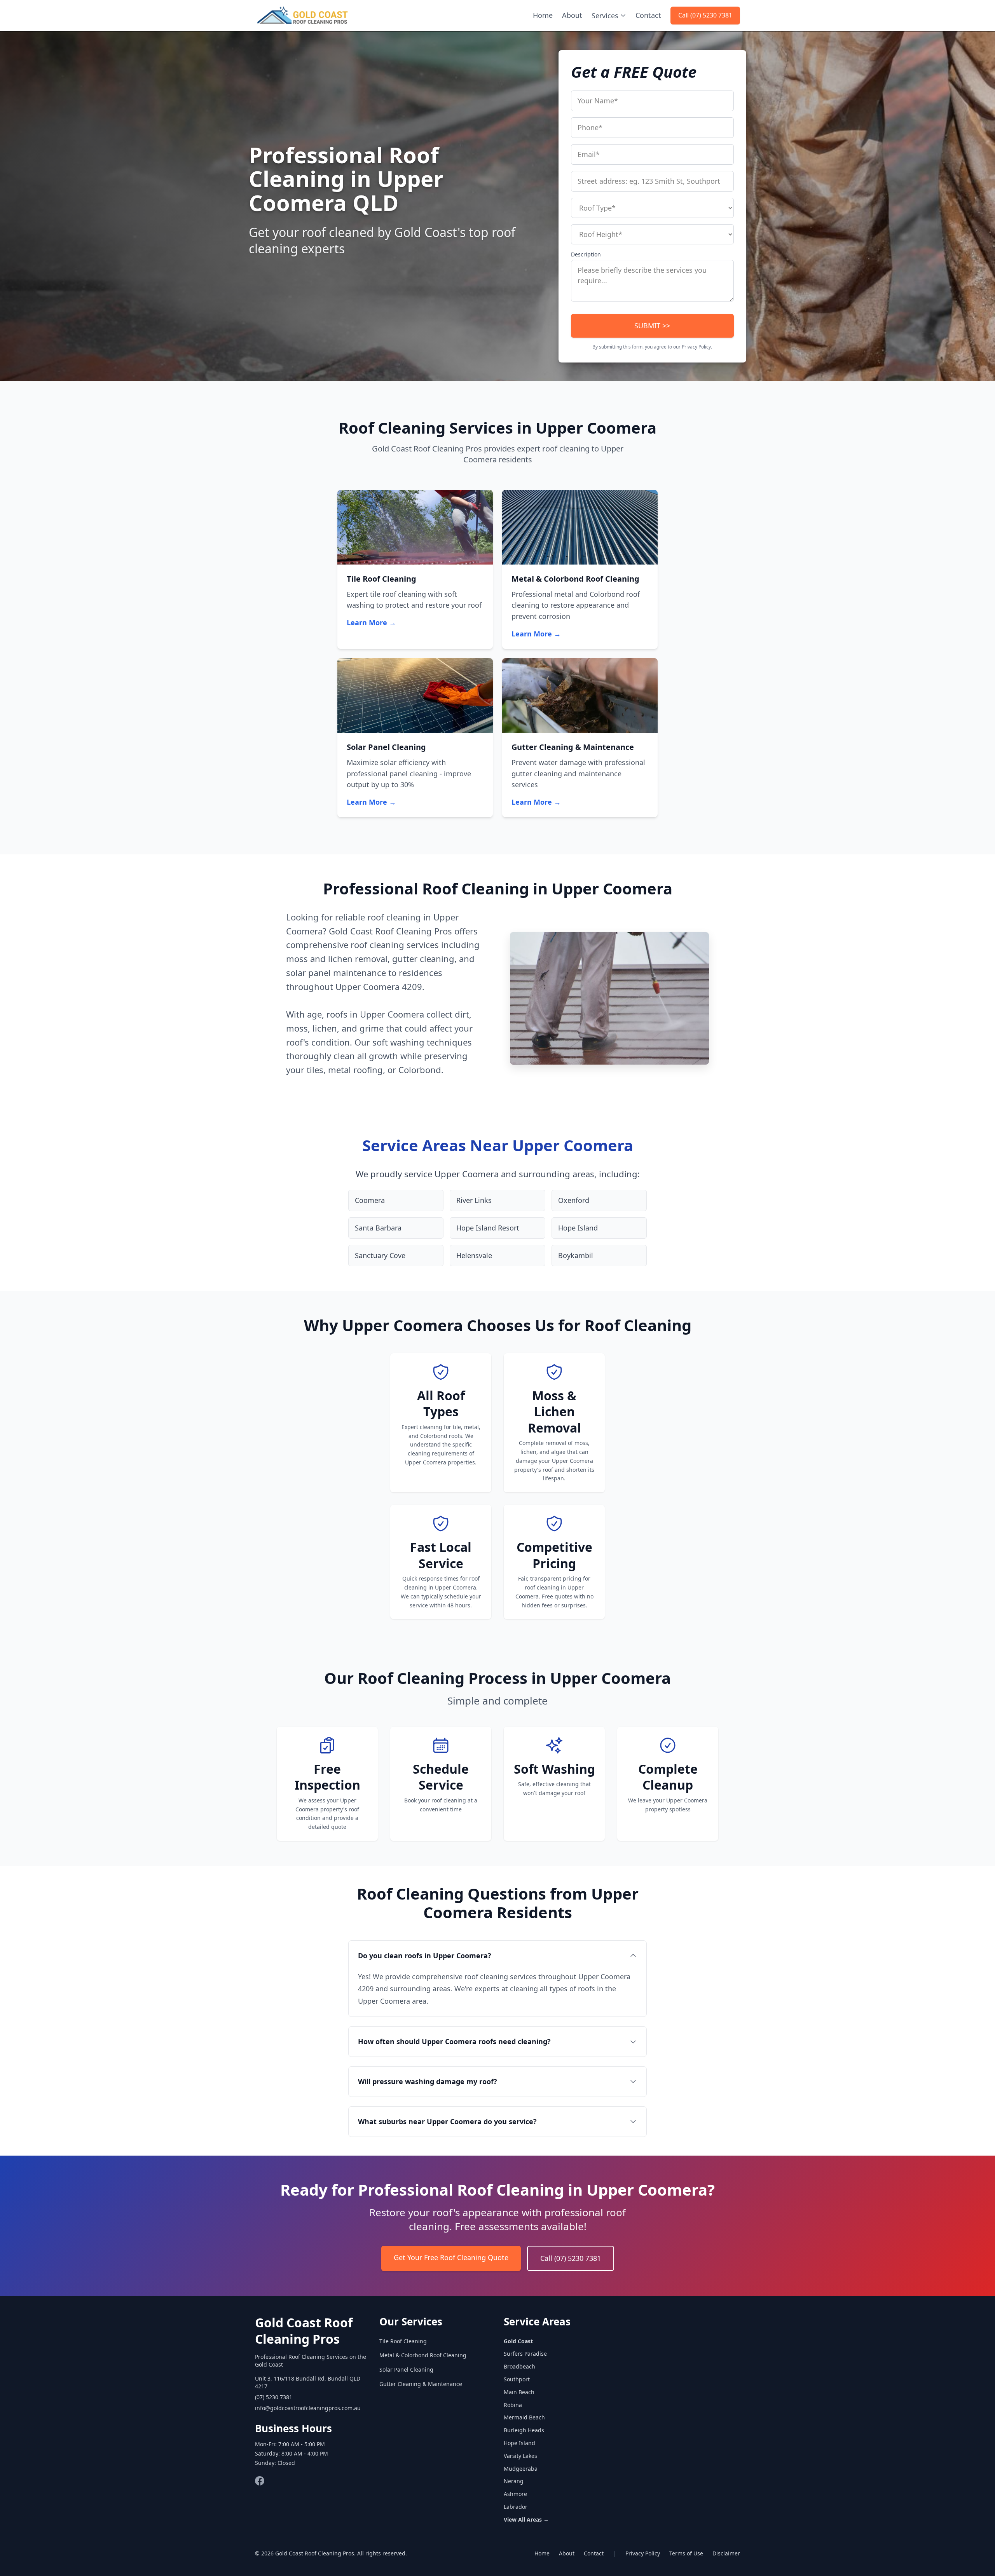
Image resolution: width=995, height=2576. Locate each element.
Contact (648, 15)
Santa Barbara (378, 1228)
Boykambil (576, 1255)
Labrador (516, 2507)
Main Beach (519, 2392)
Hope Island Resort (488, 1228)
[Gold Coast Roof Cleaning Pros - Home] (303, 16)
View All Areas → (526, 2519)
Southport (517, 2379)
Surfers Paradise (525, 2354)
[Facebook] (260, 2481)
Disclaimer (726, 2553)
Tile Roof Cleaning (403, 2341)
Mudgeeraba (521, 2469)
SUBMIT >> (652, 326)
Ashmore (515, 2494)
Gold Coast (518, 2341)
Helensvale (474, 1255)
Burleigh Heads (524, 2430)
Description (586, 254)
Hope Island (578, 1228)
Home (543, 15)
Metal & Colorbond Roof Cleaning (423, 2355)
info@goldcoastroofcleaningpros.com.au (308, 2408)
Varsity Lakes (520, 2456)
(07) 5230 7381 (274, 2397)
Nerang (514, 2481)
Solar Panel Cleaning (406, 2369)
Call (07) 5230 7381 (705, 15)
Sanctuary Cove (380, 1255)
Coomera (370, 1200)
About (572, 15)
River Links (474, 1200)
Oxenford (574, 1200)
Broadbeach (519, 2366)
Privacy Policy (696, 347)
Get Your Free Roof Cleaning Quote (451, 2257)
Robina (513, 2405)
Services (605, 16)
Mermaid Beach (524, 2417)
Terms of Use (686, 2553)
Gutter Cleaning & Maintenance (421, 2384)
